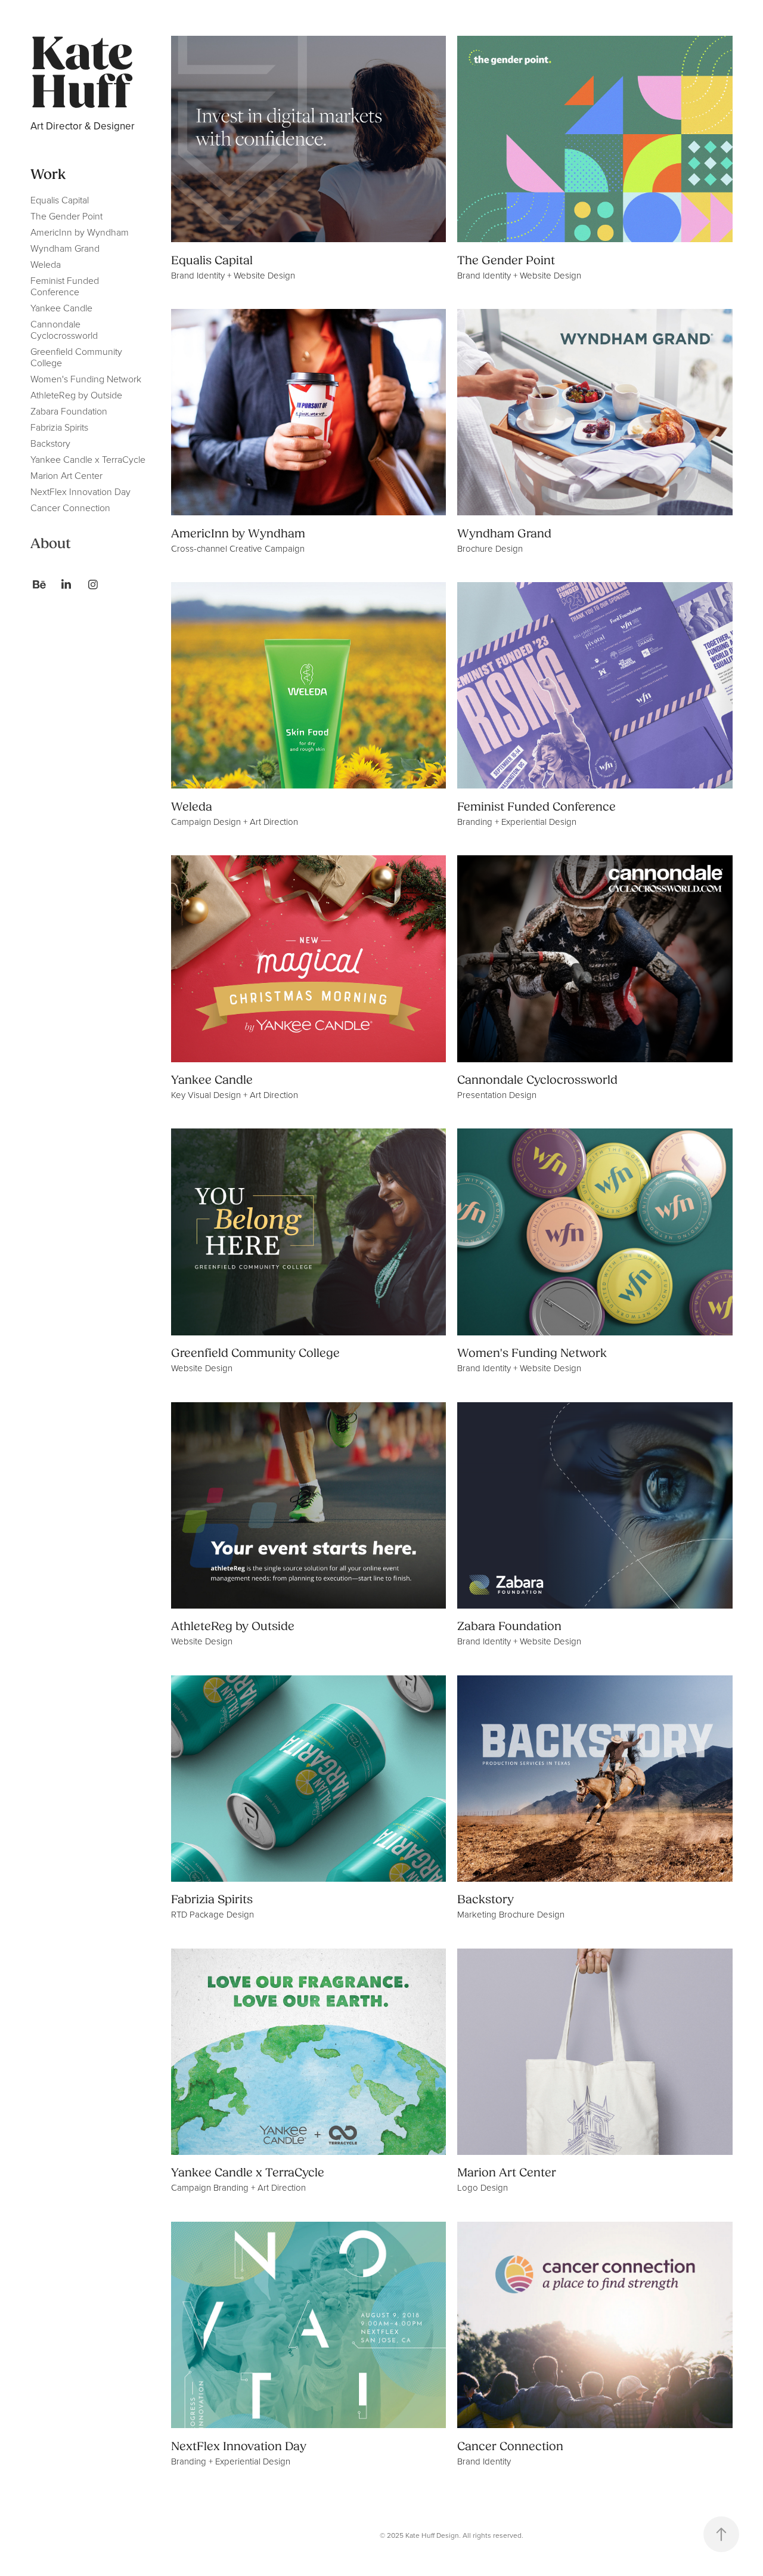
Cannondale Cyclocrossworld (64, 330)
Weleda (46, 264)
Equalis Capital (60, 200)
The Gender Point (66, 216)
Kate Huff (86, 74)
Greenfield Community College (76, 357)
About (51, 544)
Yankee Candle (61, 308)
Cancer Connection (70, 508)
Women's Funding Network (86, 379)
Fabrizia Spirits (59, 427)
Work (48, 174)
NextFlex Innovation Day (80, 491)
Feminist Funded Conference (65, 286)
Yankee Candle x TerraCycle (88, 459)
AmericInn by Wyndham (80, 232)
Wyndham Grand (65, 248)
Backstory (50, 443)
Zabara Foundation (69, 411)
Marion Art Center (66, 475)
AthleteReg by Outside (76, 395)
